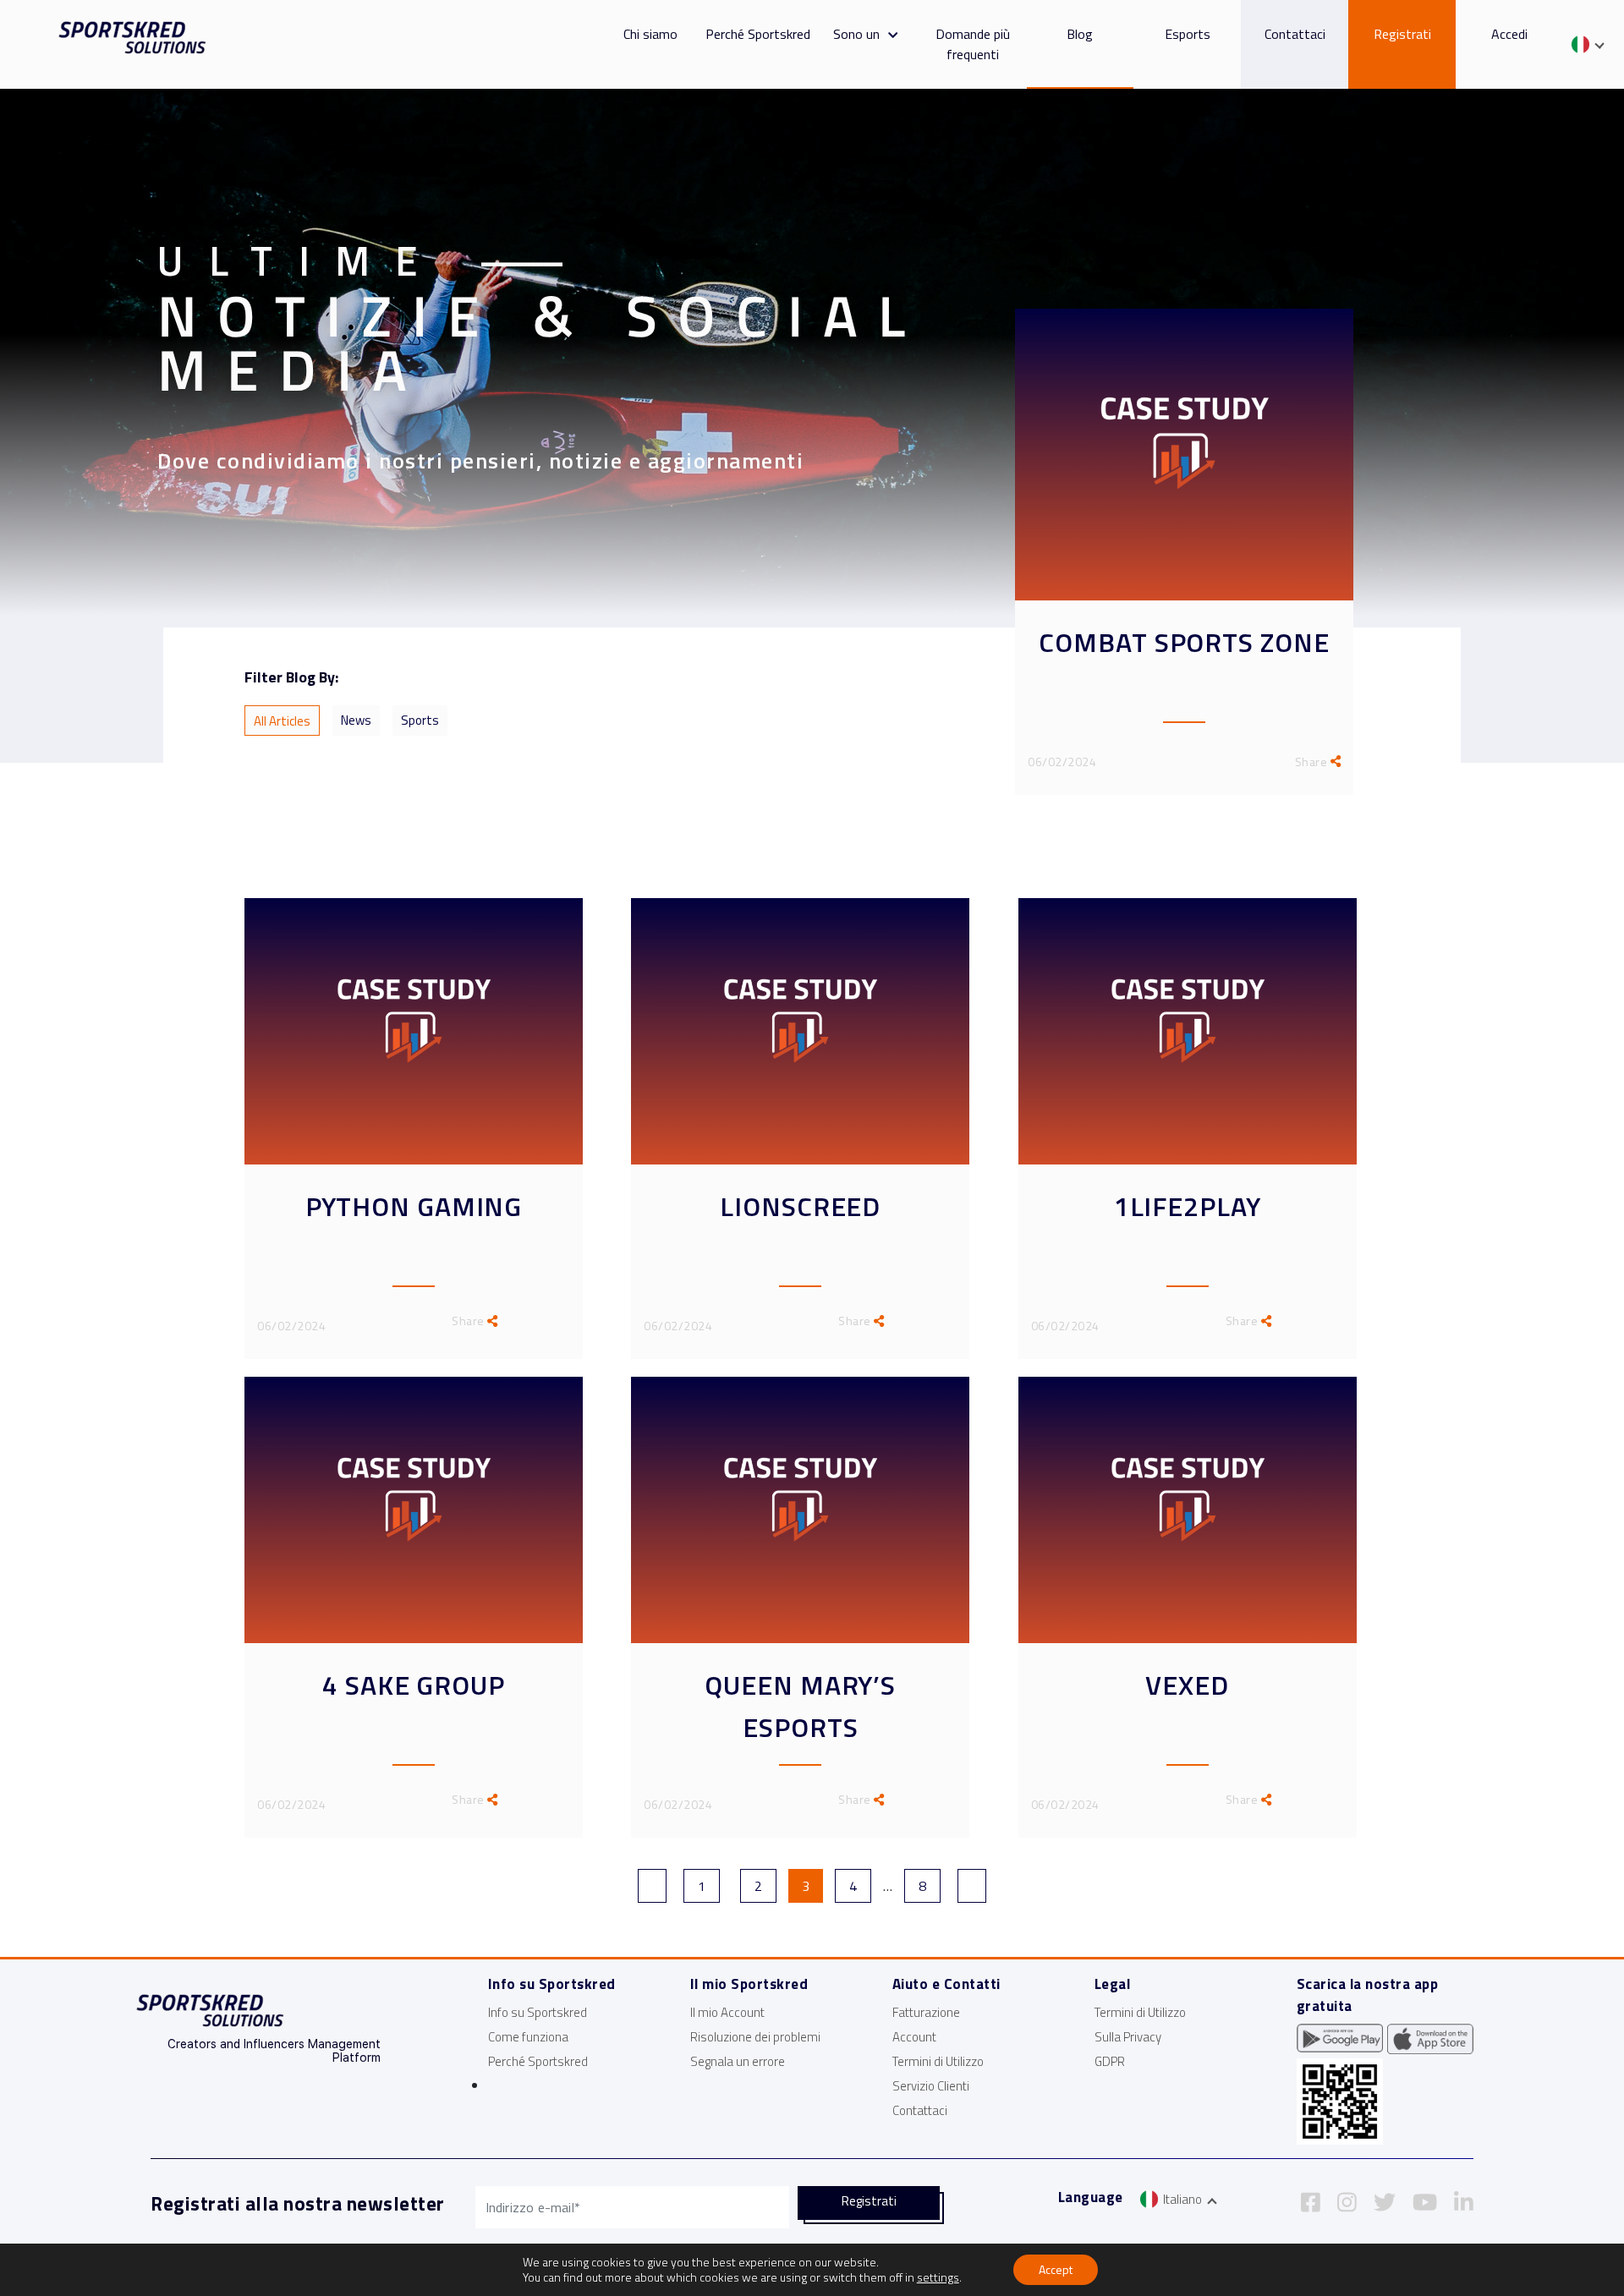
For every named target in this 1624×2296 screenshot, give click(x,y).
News (356, 720)
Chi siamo (650, 34)
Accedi (1509, 34)
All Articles (282, 721)
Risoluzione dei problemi (755, 2037)
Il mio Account (727, 2012)
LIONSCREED (800, 1206)
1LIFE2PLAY (1188, 1206)
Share (1313, 762)
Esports (1188, 34)
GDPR (1110, 2061)
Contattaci (1295, 34)
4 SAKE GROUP (414, 1685)
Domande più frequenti (973, 44)
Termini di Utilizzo (938, 2061)
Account (914, 2037)
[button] (889, 34)
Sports (420, 720)
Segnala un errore (738, 2061)
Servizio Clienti (931, 2086)
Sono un (856, 34)
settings (938, 2277)
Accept (1056, 2269)
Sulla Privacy (1128, 2037)
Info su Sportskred (538, 2012)
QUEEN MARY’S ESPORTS (800, 1706)
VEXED (1187, 1685)
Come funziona (528, 2037)
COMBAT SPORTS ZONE (1184, 642)
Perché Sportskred (758, 34)
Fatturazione (926, 2012)
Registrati (1402, 34)
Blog (1080, 34)
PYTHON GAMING (414, 1206)
